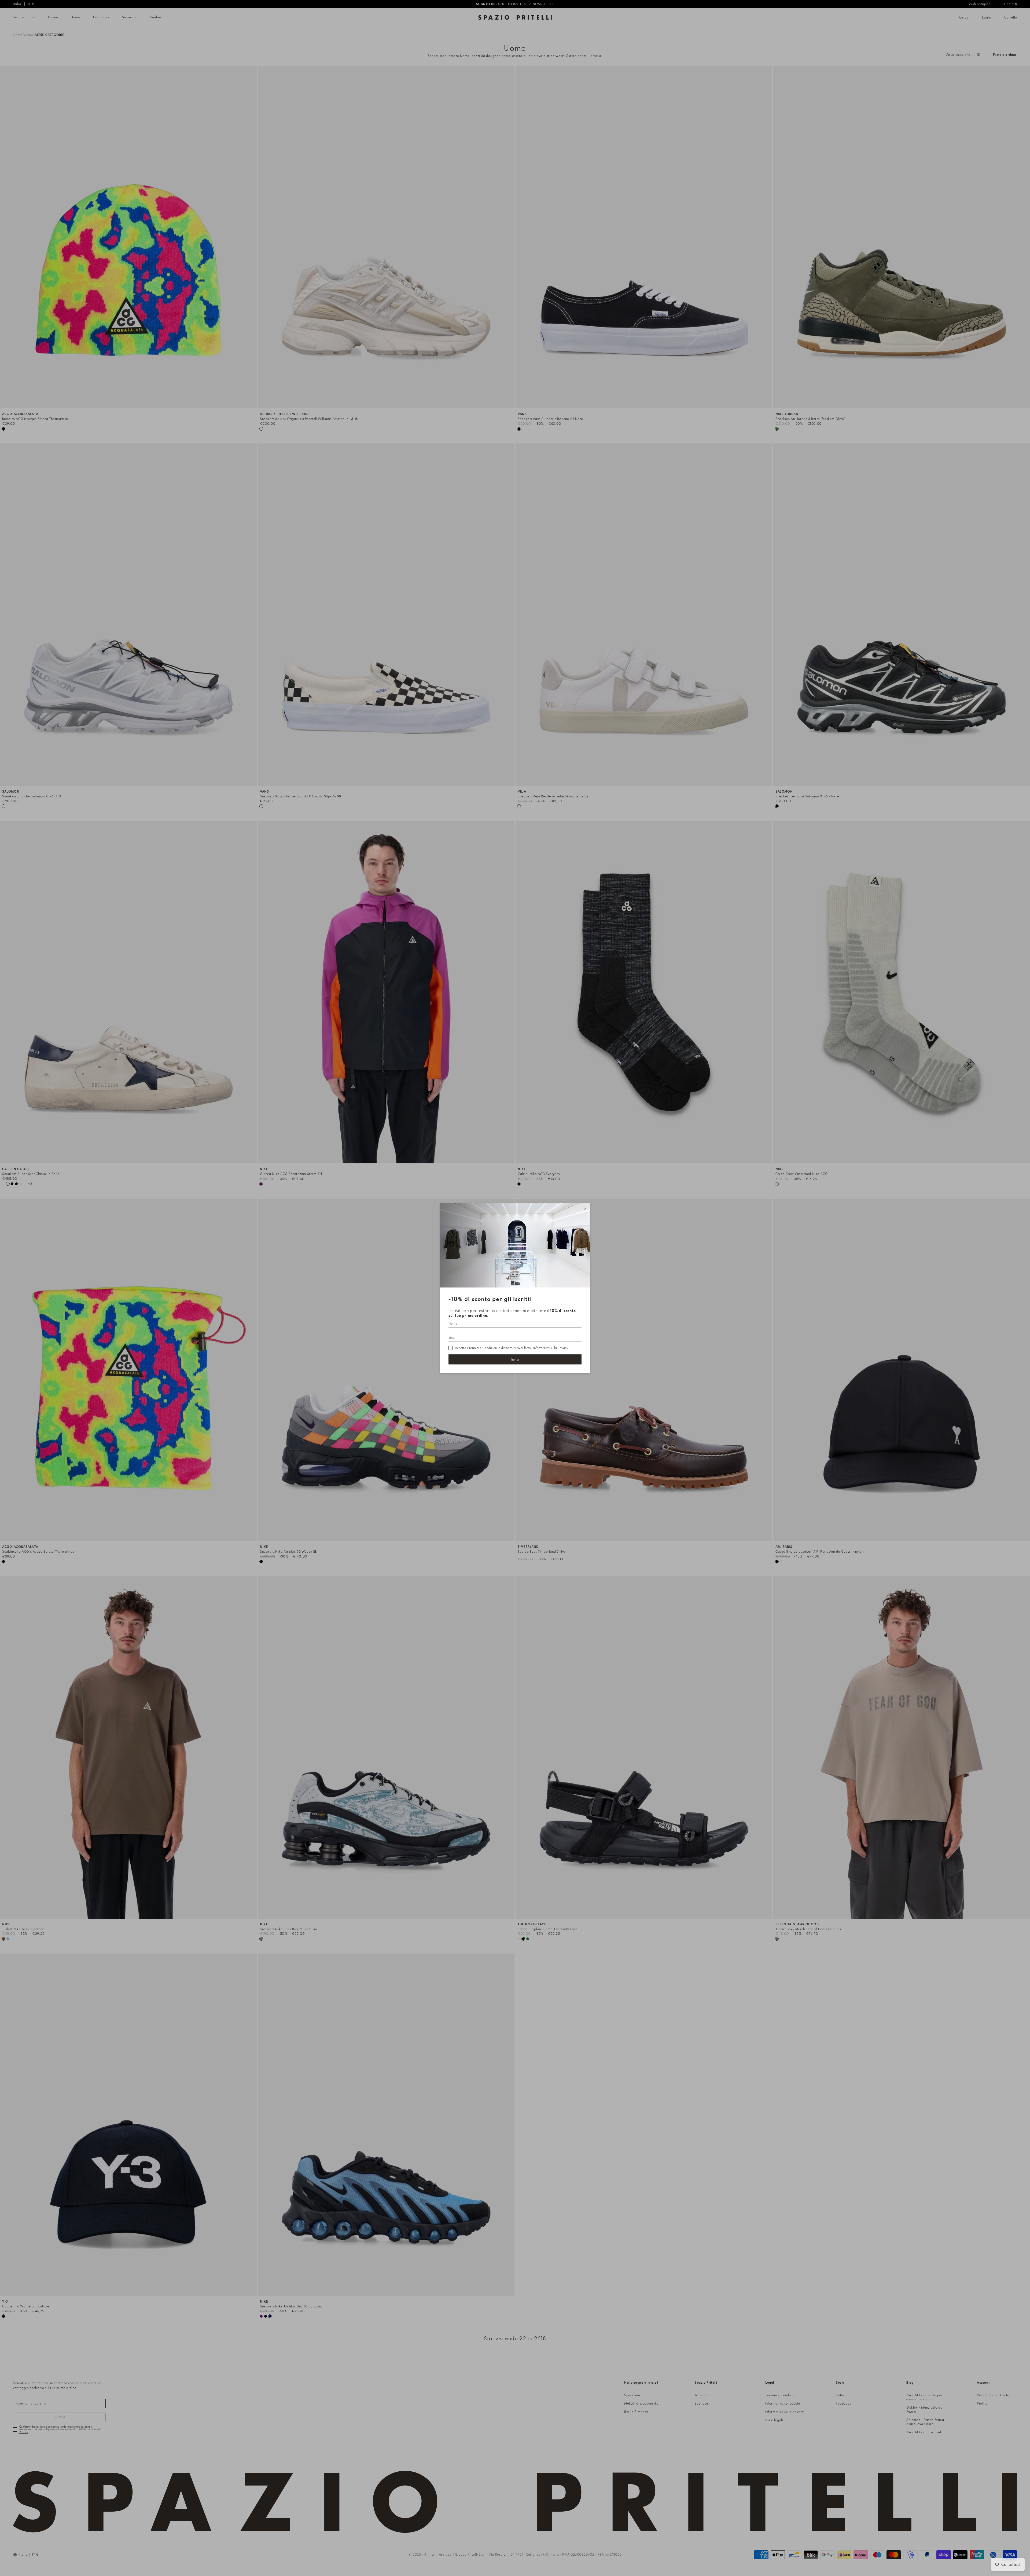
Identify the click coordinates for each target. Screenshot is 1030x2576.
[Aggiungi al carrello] (253, 405)
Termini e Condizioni (483, 1348)
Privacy (563, 1348)
